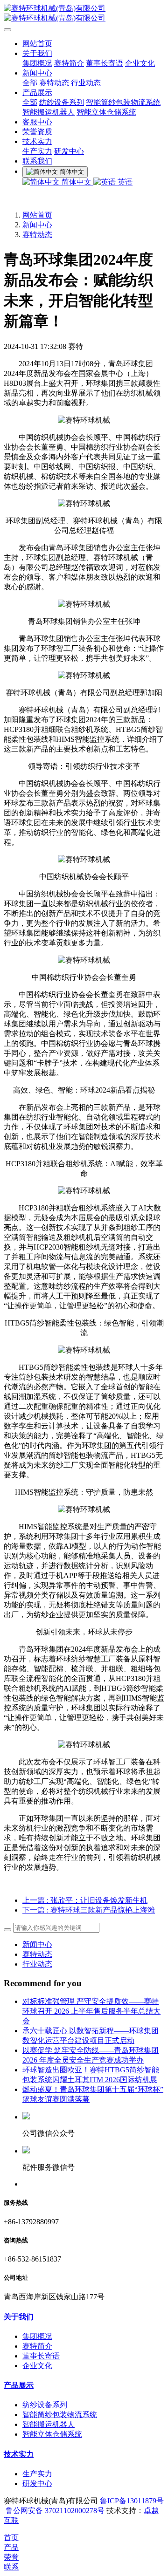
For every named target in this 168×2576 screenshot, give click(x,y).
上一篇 (85, 1900)
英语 (124, 182)
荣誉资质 (37, 132)
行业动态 (86, 83)
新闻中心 (37, 73)
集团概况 (37, 63)
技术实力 (37, 141)
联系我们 (37, 161)
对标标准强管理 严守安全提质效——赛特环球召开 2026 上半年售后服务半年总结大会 (91, 2011)
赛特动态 (54, 83)
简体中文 (77, 182)
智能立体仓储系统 (106, 112)
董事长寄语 (105, 63)
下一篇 (89, 1910)
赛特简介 (69, 63)
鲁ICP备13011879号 (132, 2501)
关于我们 (37, 53)
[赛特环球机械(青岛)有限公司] (84, 14)
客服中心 (37, 122)
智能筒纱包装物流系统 (123, 102)
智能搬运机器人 (49, 112)
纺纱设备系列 (62, 102)
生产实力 (37, 151)
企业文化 (140, 63)
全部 (30, 83)
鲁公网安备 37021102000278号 (55, 2511)
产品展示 (37, 92)
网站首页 (37, 44)
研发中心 (69, 151)
